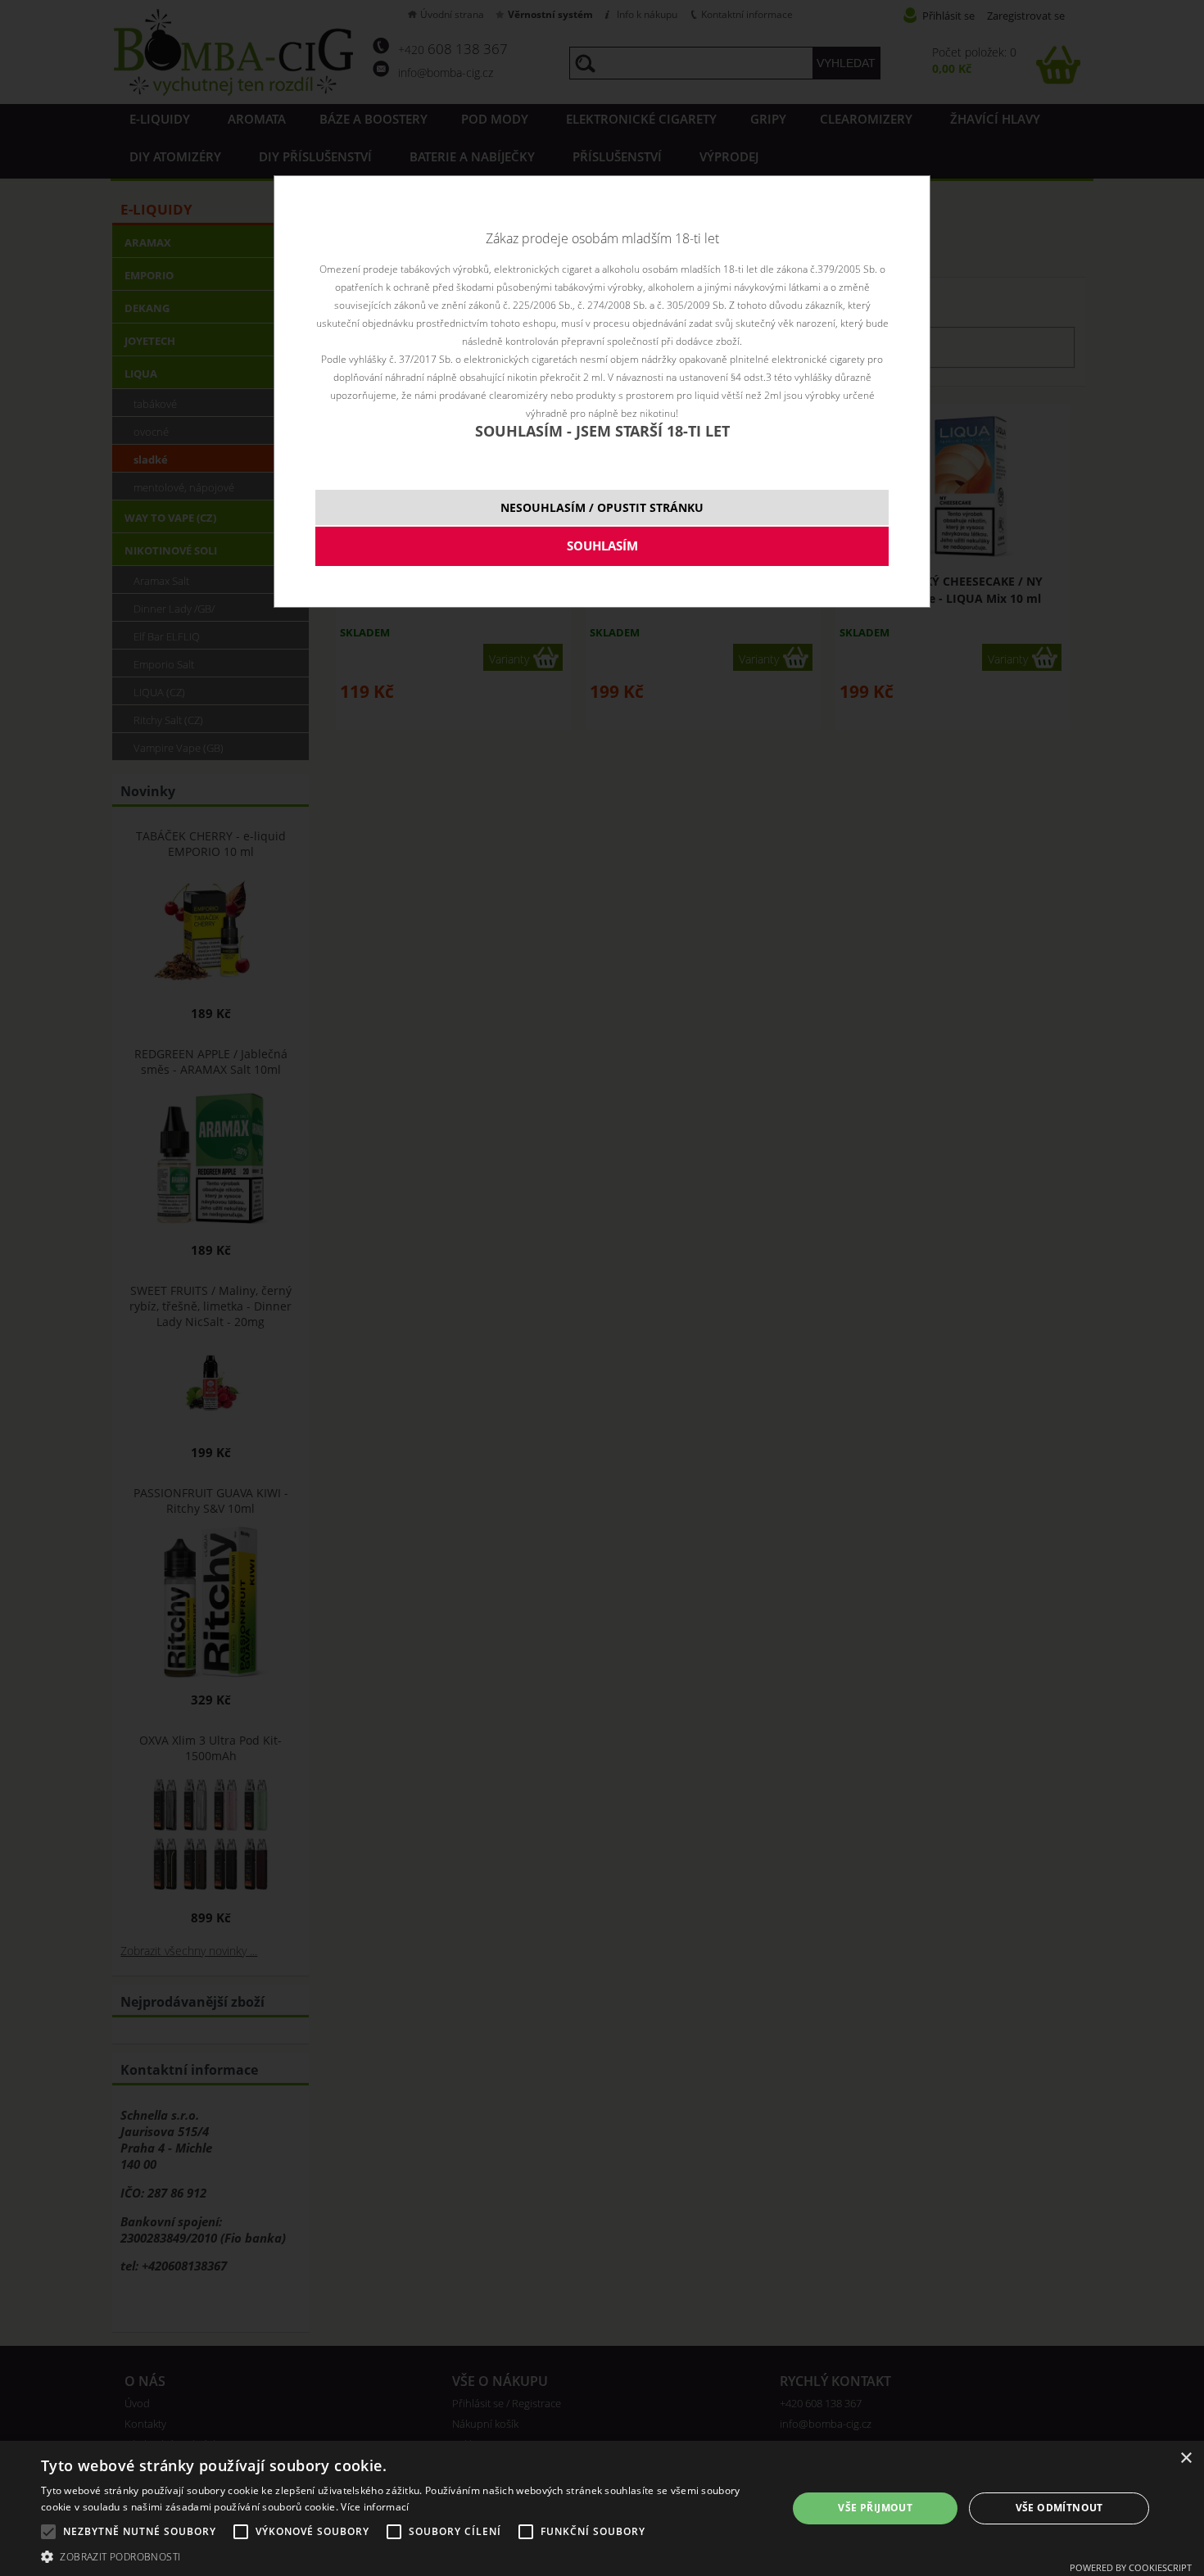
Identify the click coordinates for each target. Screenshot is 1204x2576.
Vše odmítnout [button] (1059, 2508)
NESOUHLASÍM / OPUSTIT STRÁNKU (602, 507)
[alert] (602, 2508)
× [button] (1186, 2458)
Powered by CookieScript (1131, 2567)
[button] (403, 2556)
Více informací (375, 2507)
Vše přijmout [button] (875, 2508)
